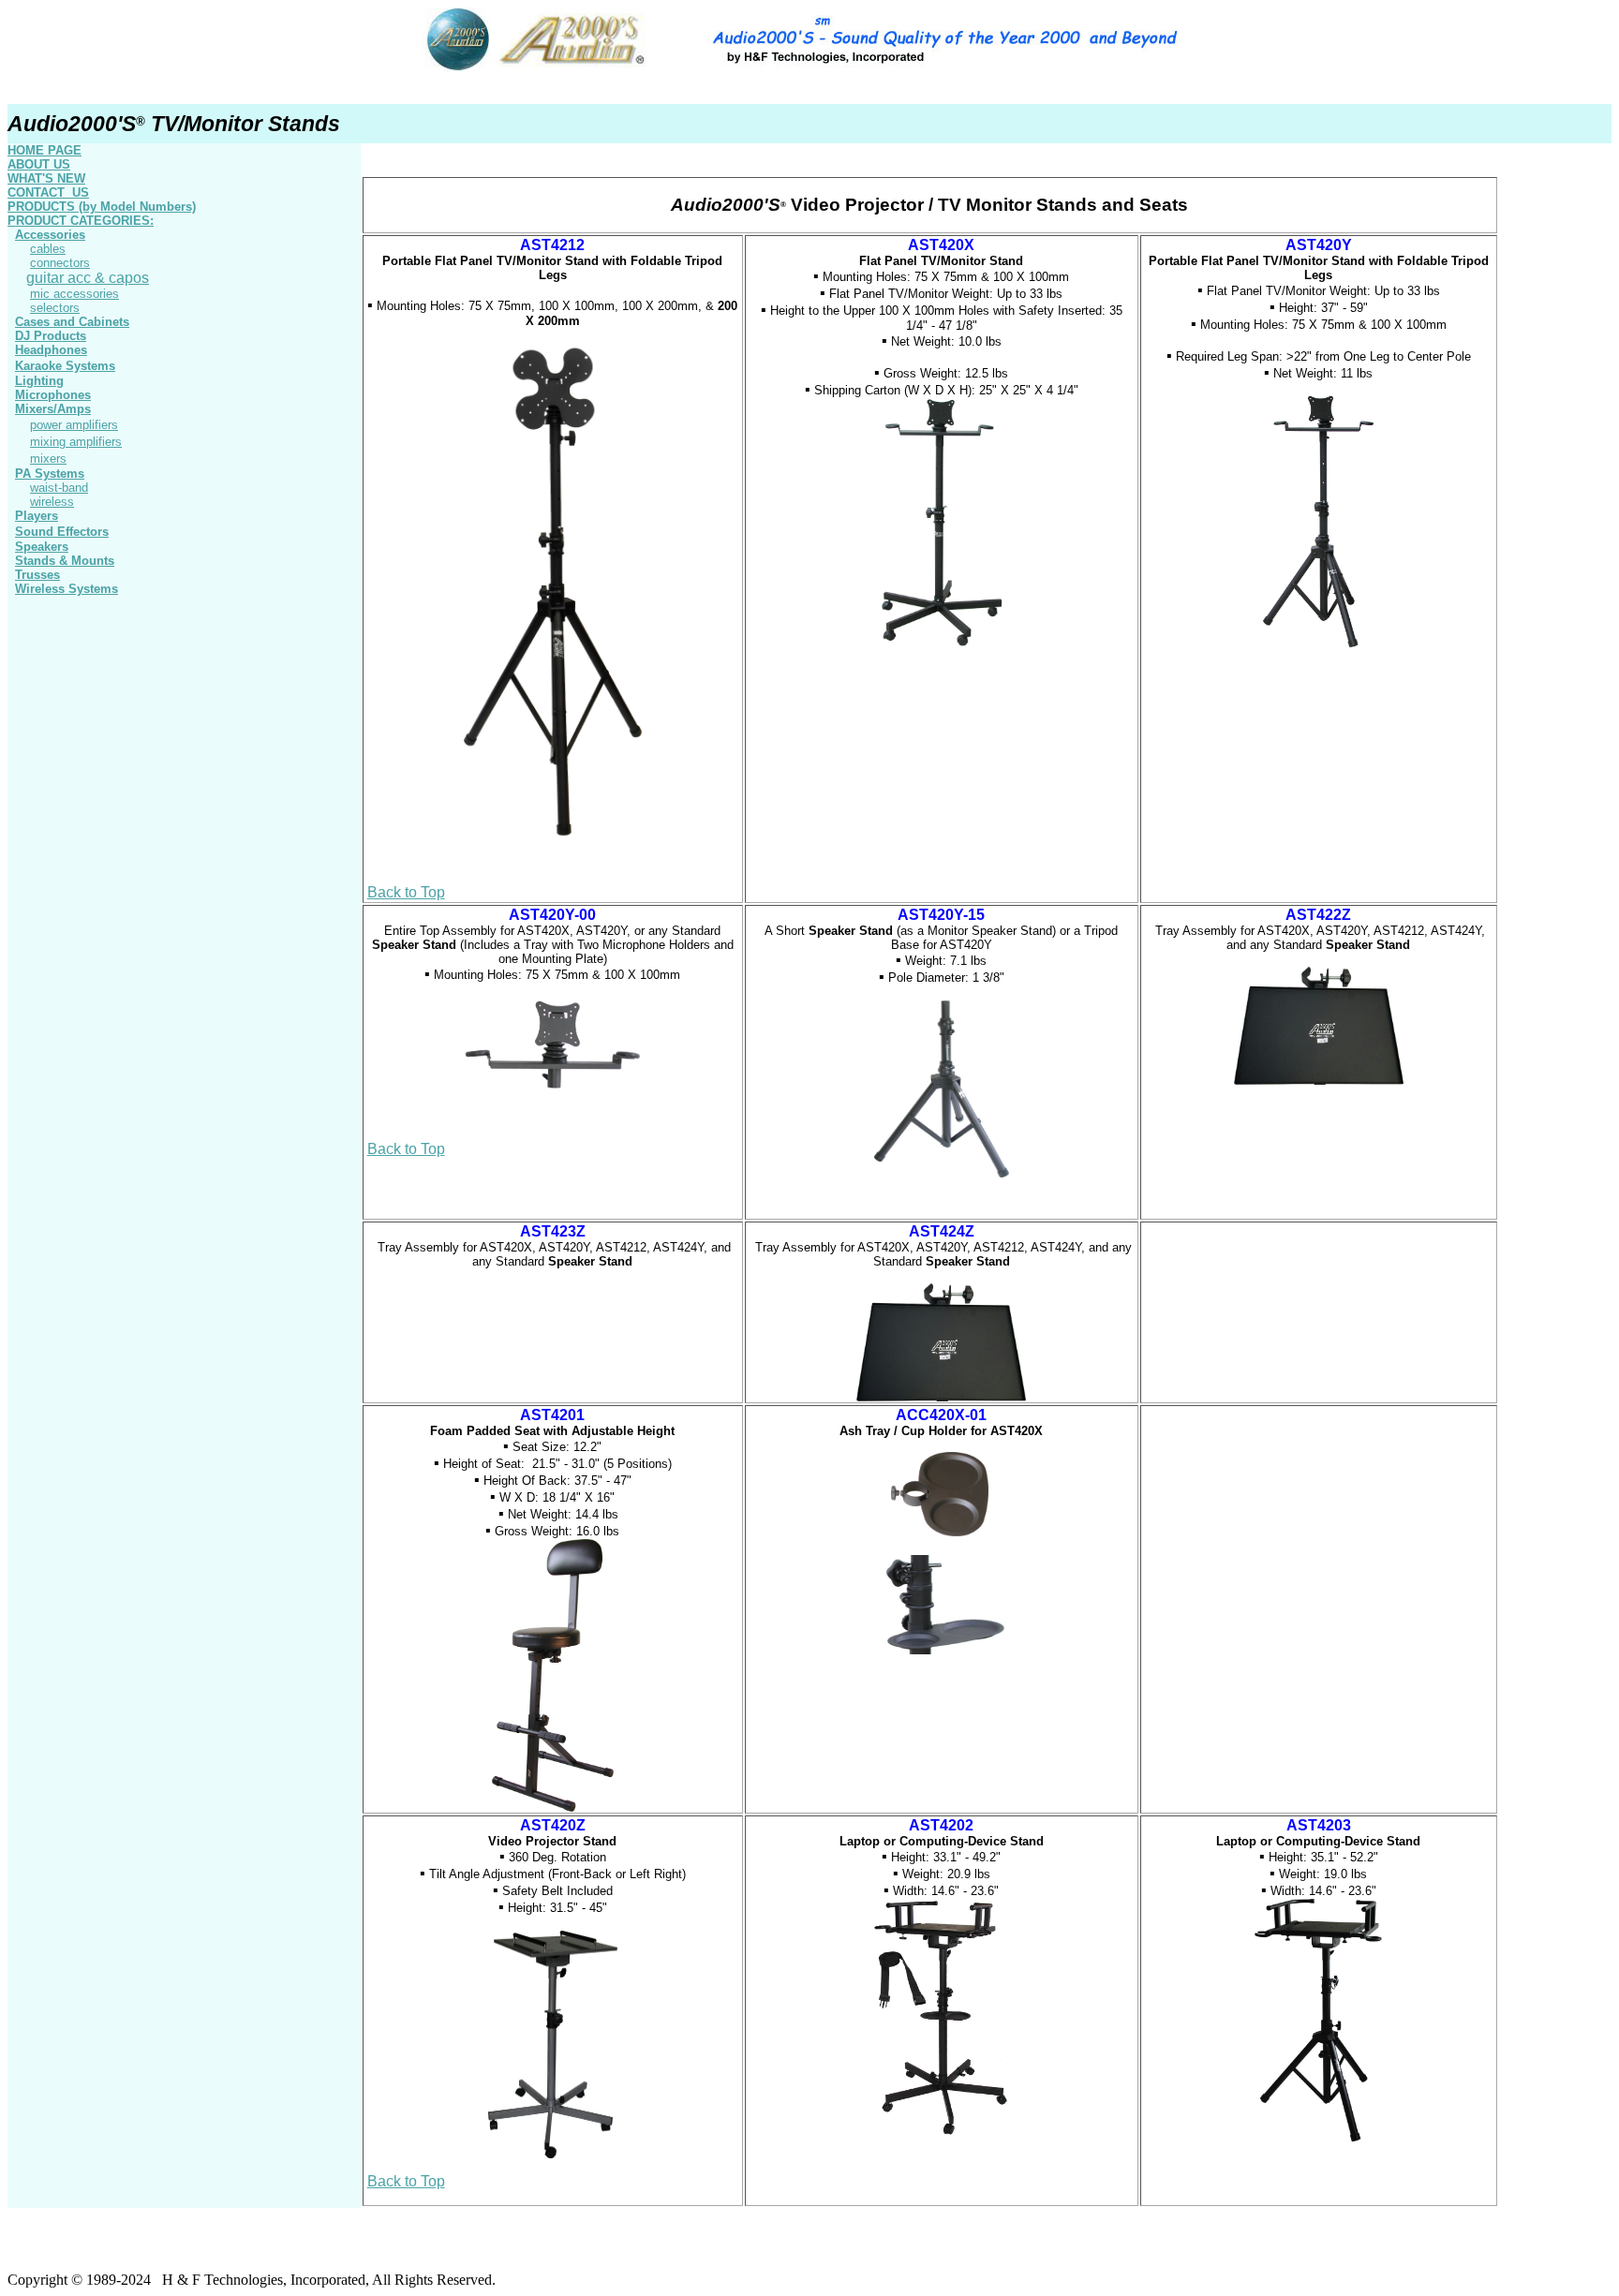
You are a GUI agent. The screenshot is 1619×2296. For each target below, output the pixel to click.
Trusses (37, 575)
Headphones (51, 350)
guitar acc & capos (88, 278)
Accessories (50, 235)
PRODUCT (81, 221)
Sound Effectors (62, 532)
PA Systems (50, 474)
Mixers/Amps (53, 409)
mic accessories (74, 294)
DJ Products (51, 336)
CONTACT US (48, 193)
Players (37, 516)
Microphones (53, 395)
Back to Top (406, 892)
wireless (52, 502)
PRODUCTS (102, 207)
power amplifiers (74, 425)
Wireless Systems (67, 589)
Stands (65, 561)
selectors (55, 308)
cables (48, 249)
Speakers (42, 547)
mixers (48, 459)
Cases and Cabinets (72, 322)
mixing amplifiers (76, 442)
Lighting (39, 381)
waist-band (59, 488)
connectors (60, 263)
